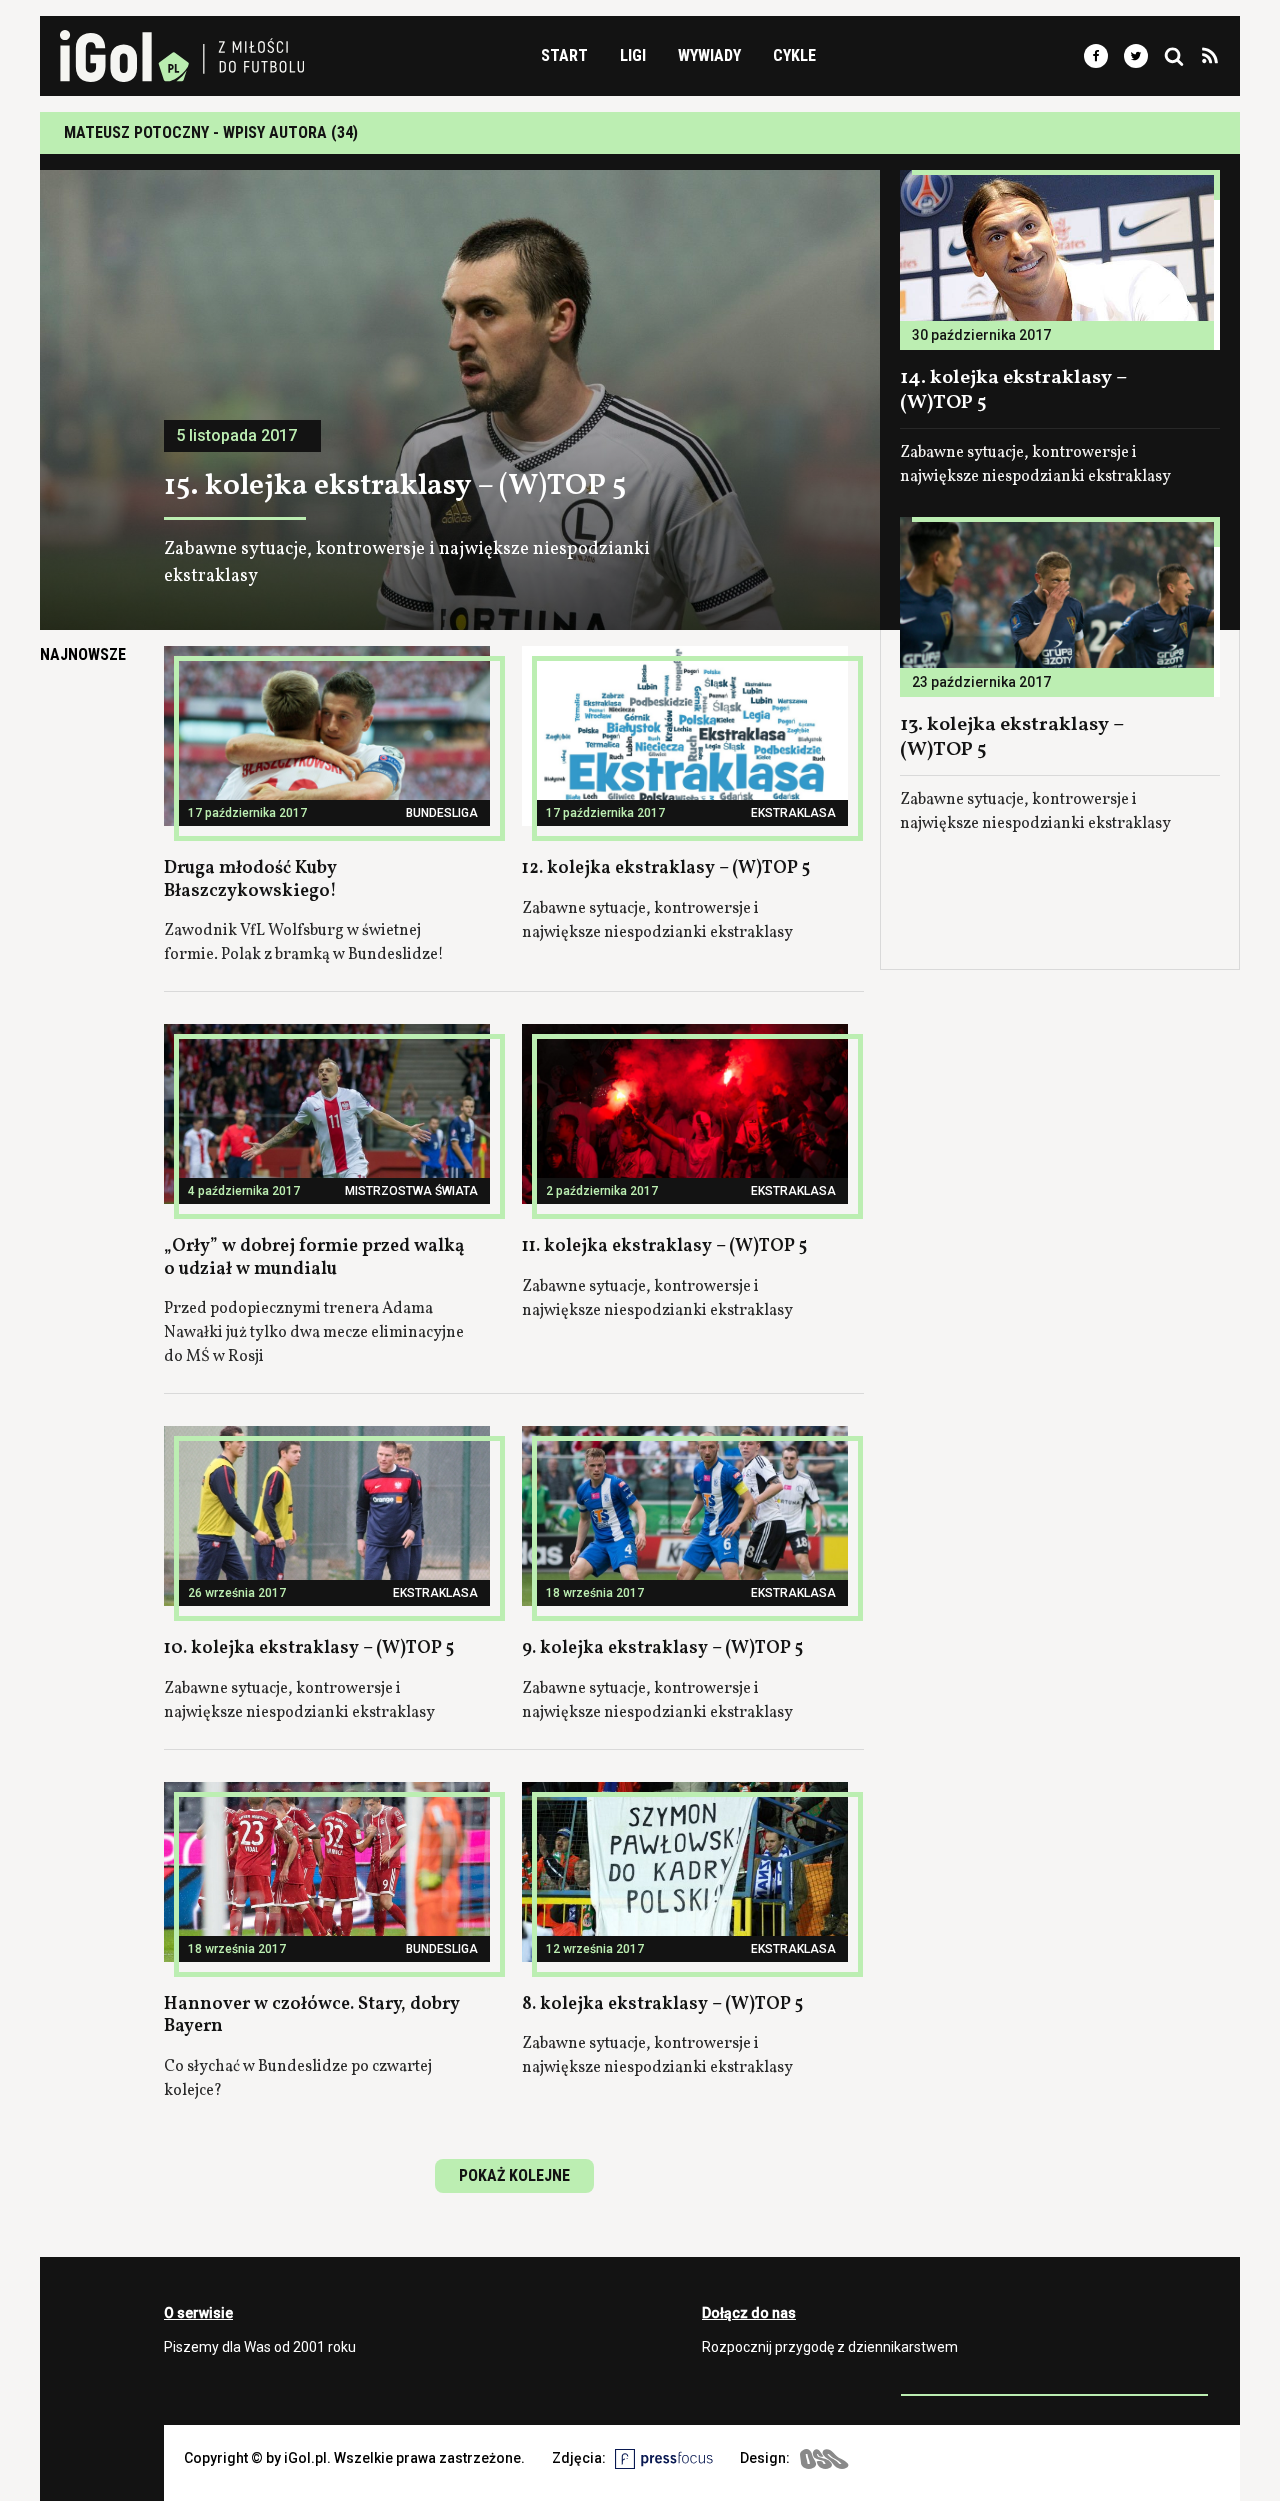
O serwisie (198, 2313)
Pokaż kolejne (514, 2175)
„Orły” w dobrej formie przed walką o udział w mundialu (314, 1258)
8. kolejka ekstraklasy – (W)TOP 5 (662, 2004)
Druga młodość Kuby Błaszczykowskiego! (250, 880)
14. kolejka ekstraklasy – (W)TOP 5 (1013, 390)
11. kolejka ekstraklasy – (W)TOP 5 (664, 1246)
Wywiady (709, 55)
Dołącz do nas (749, 2313)
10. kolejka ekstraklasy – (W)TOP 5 (309, 1648)
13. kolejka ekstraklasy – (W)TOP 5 (1012, 737)
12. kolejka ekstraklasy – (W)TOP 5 (666, 868)
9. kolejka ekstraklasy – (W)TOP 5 (662, 1648)
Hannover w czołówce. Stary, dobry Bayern (312, 2016)
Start (564, 55)
